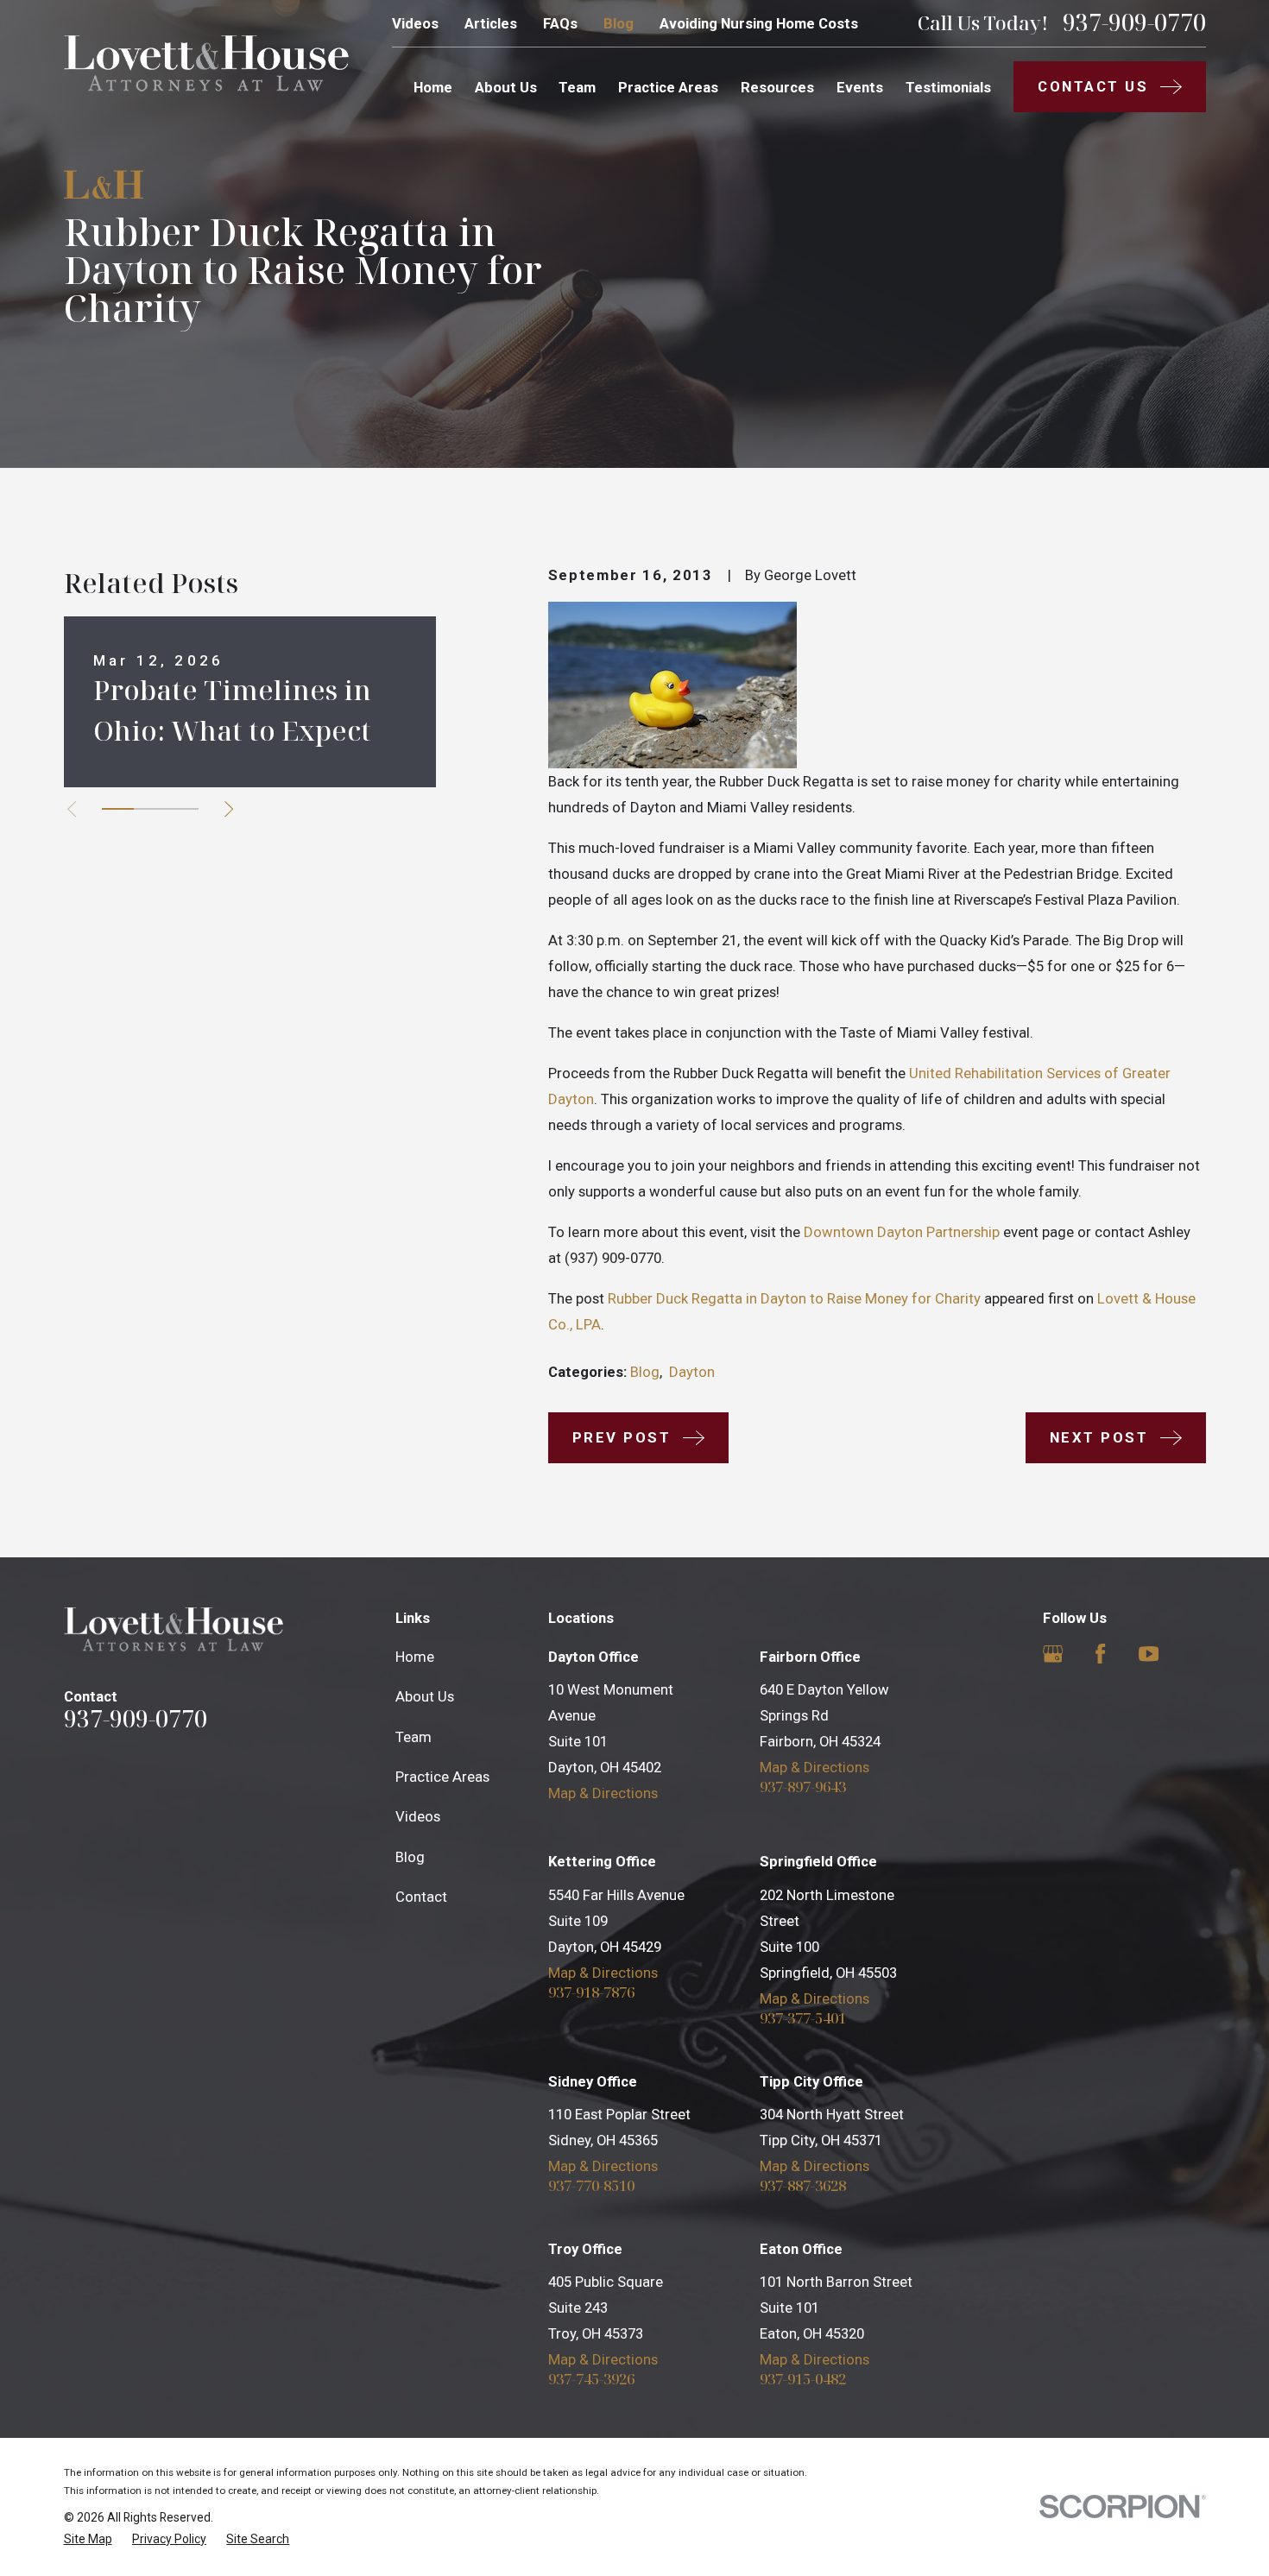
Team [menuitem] (577, 87)
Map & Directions (603, 1793)
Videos (415, 23)
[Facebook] (1100, 1654)
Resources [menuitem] (777, 87)
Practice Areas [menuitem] (668, 87)
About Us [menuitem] (506, 87)
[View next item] (229, 809)
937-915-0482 (803, 2380)
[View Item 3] (182, 809)
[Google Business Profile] (1053, 1654)
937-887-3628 (803, 2186)
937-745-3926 (591, 2380)
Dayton (692, 1372)
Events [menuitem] (860, 87)
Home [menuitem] (433, 87)
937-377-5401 (803, 2019)
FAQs (560, 23)
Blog (619, 23)
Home (415, 1657)
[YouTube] (1149, 1654)
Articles (491, 23)
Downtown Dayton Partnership (902, 1232)
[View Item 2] (150, 809)
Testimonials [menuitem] (948, 87)
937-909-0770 (1134, 23)
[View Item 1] (118, 809)
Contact (421, 1897)
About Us (425, 1696)
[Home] (206, 63)
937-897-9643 (803, 1787)
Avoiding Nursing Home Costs (759, 23)
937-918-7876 (591, 1993)
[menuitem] (88, 2539)
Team (414, 1737)
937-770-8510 (591, 2186)
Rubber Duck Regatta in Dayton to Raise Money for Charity (794, 1298)
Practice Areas (442, 1777)
